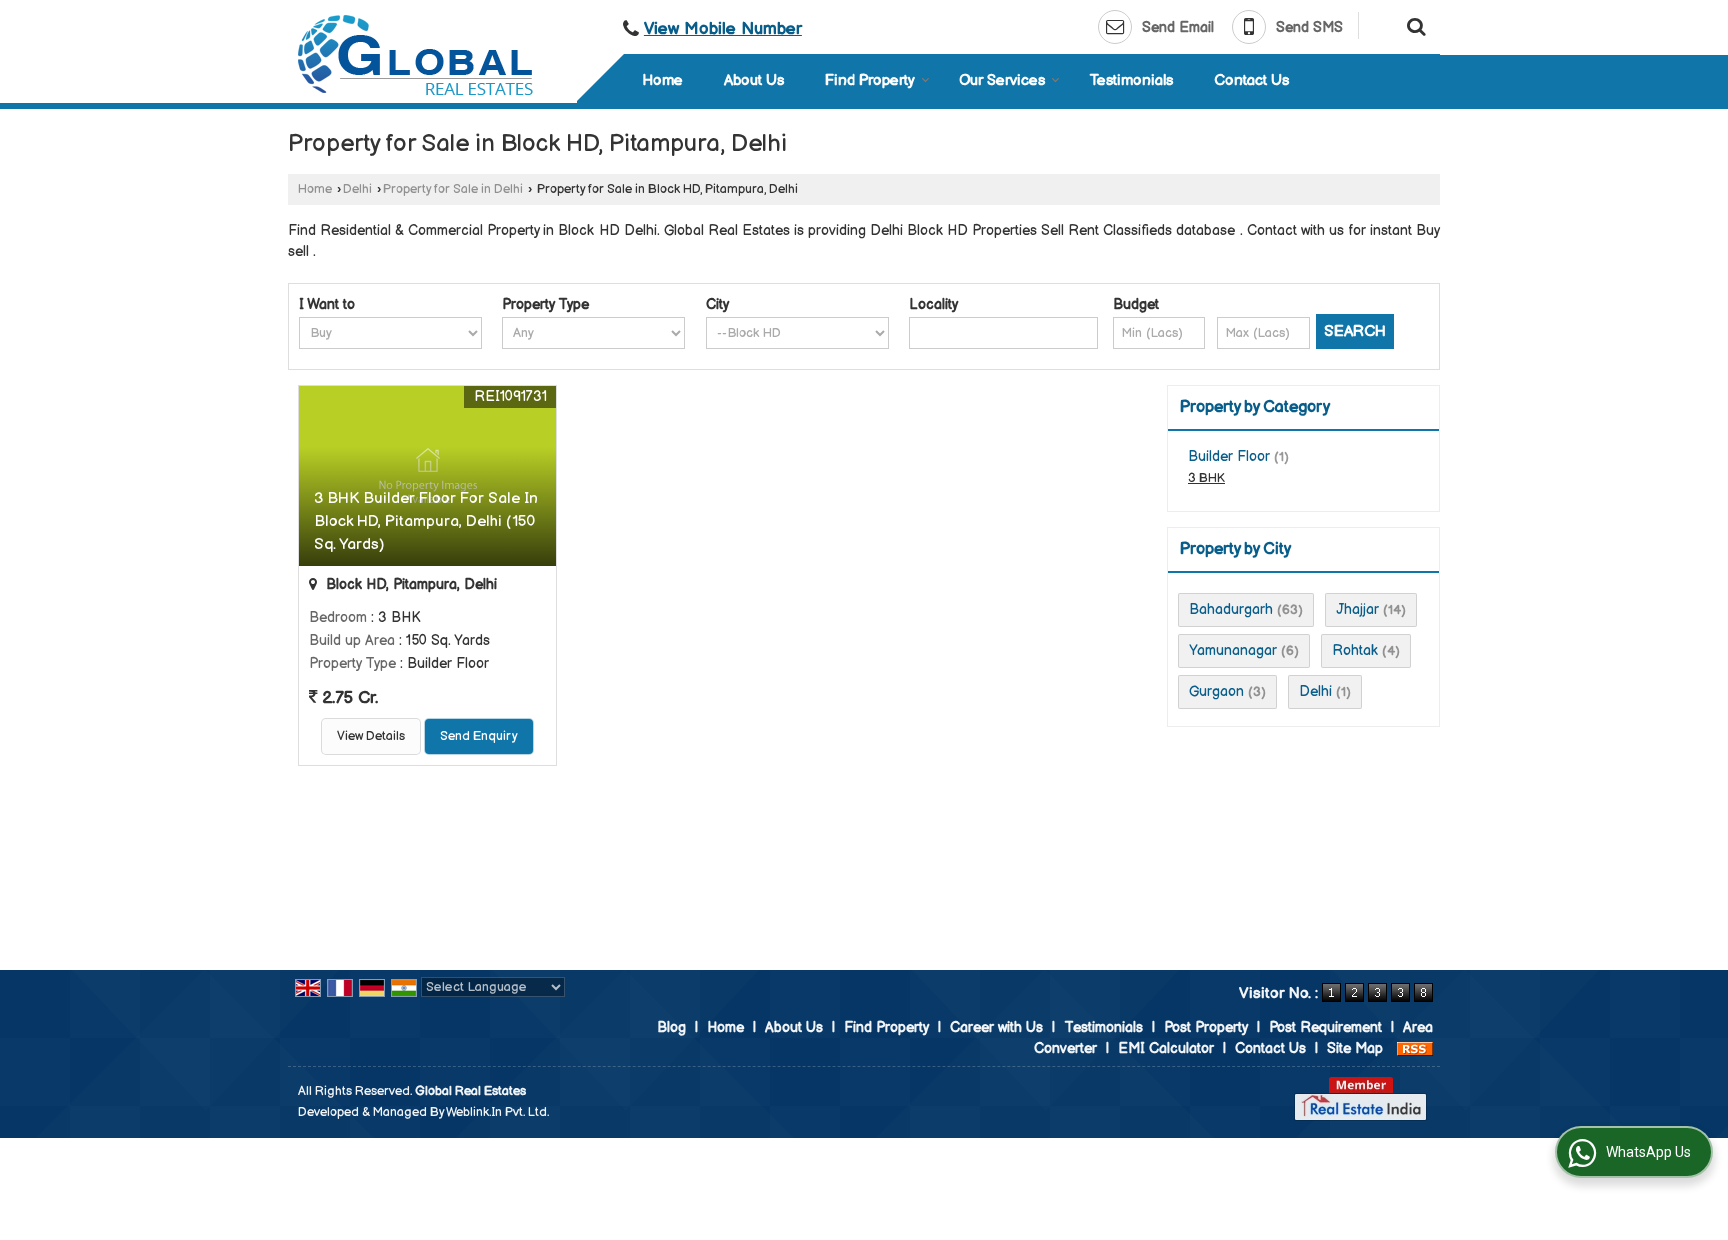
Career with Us (996, 1027)
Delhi (357, 189)
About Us (754, 80)
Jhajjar (1357, 609)
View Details (371, 736)
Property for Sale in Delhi (453, 189)
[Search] (1413, 25)
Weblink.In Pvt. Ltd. (497, 1112)
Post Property (1206, 1027)
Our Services (1002, 80)
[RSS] (1415, 1048)
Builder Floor (1229, 456)
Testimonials (1131, 80)
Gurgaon (1216, 691)
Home (662, 80)
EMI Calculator (1166, 1048)
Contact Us (1251, 80)
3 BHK (1206, 478)
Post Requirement (1325, 1027)
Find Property (870, 80)
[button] (723, 29)
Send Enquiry (479, 736)
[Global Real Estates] (415, 55)
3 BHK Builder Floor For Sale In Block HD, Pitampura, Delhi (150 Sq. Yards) (426, 521)
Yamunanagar (1233, 650)
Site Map (1355, 1048)
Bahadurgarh (1231, 609)
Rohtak (1355, 650)
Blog (671, 1027)
